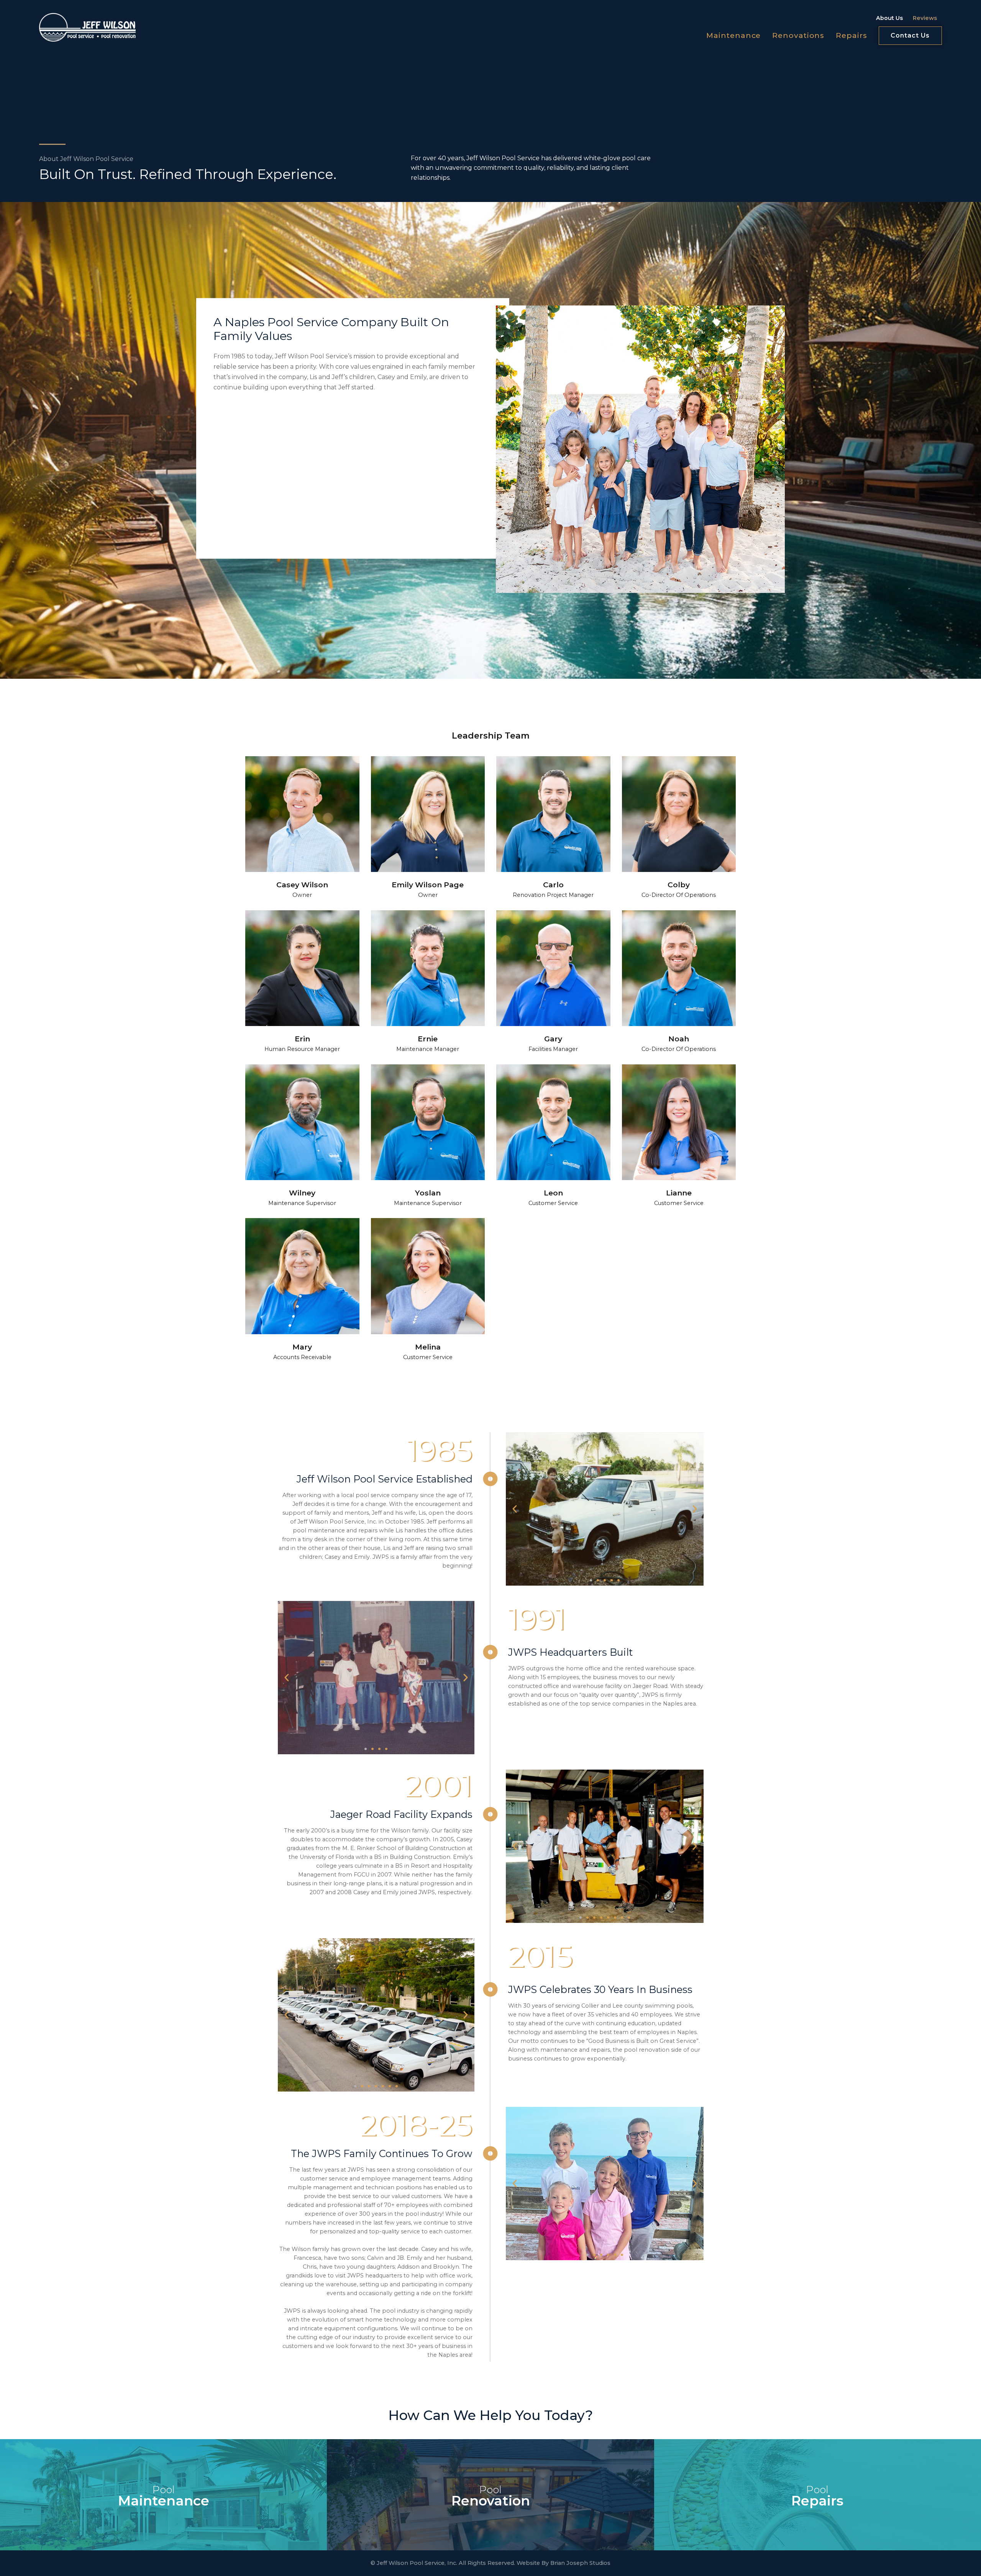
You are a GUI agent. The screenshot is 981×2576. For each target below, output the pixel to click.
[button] (515, 1509)
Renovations (798, 35)
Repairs (851, 35)
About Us (889, 18)
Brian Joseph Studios (580, 2563)
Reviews (925, 18)
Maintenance (733, 35)
